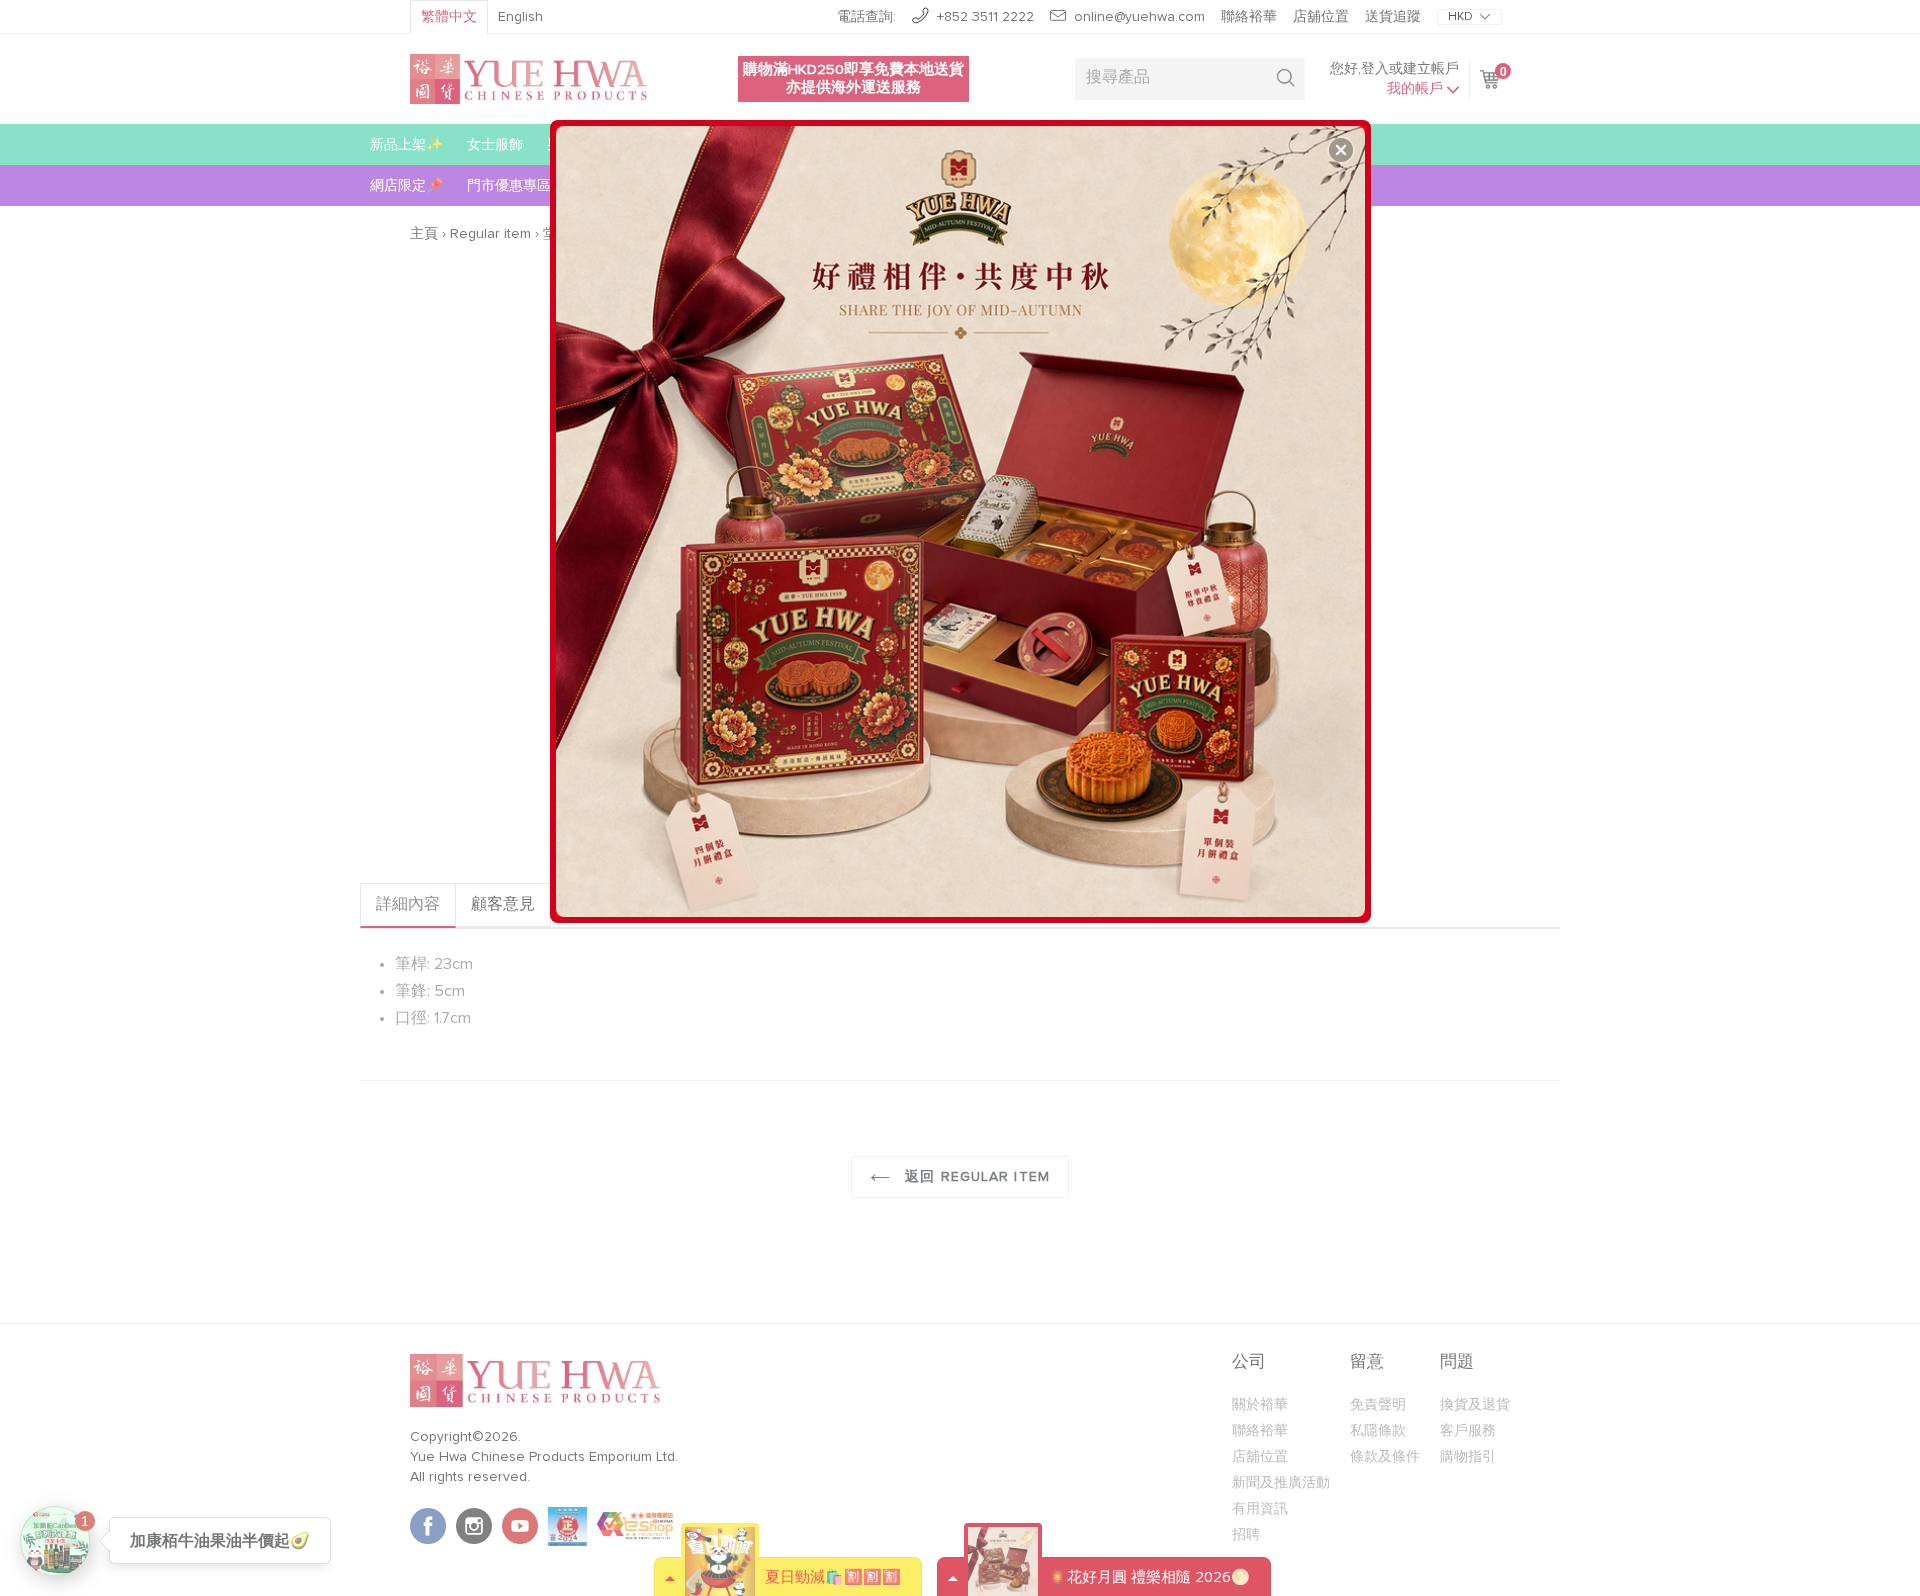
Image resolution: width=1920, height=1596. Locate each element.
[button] (1341, 150)
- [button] (962, 514)
